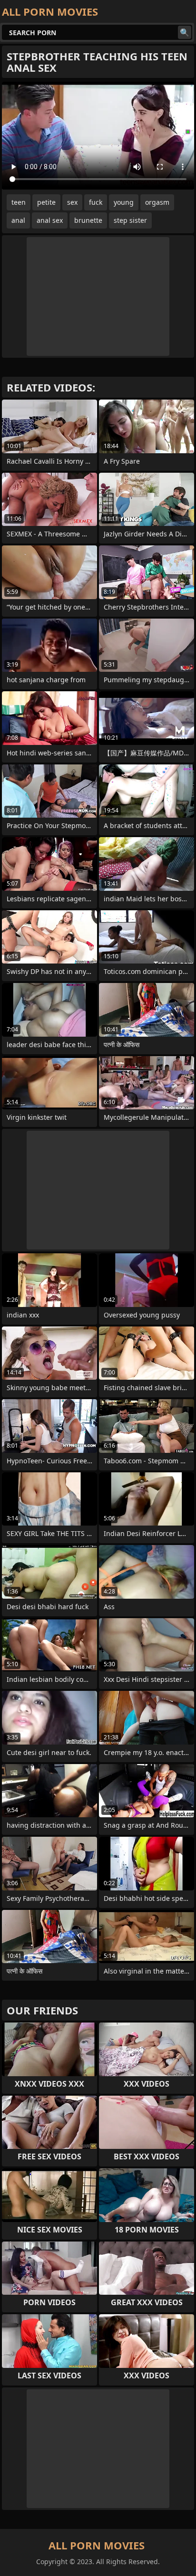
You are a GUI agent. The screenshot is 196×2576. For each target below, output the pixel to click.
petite (46, 202)
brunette (88, 220)
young (124, 202)
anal (18, 220)
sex (72, 202)
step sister (130, 220)
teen (19, 202)
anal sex (50, 220)
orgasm (157, 202)
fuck (96, 202)
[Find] (185, 32)
